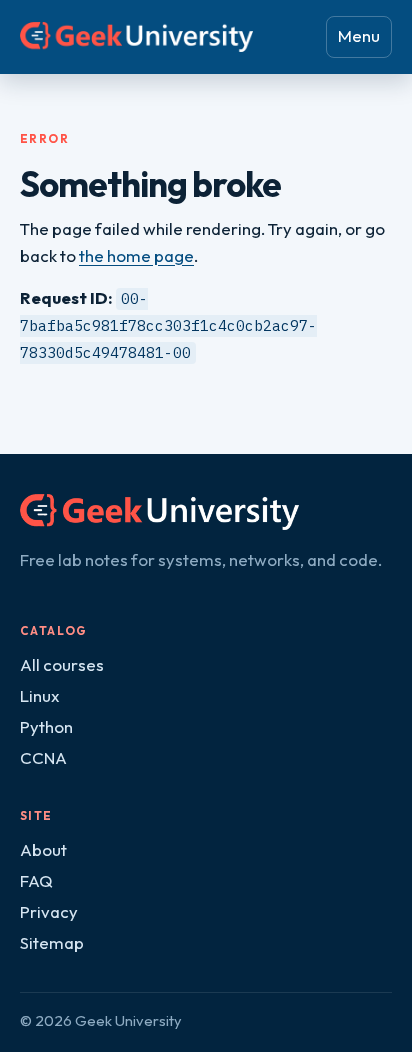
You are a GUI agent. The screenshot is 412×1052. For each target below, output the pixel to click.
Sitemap (52, 942)
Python (46, 726)
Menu (359, 35)
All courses (62, 664)
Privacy (49, 911)
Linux (39, 695)
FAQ (36, 880)
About (43, 849)
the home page (136, 255)
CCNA (43, 757)
